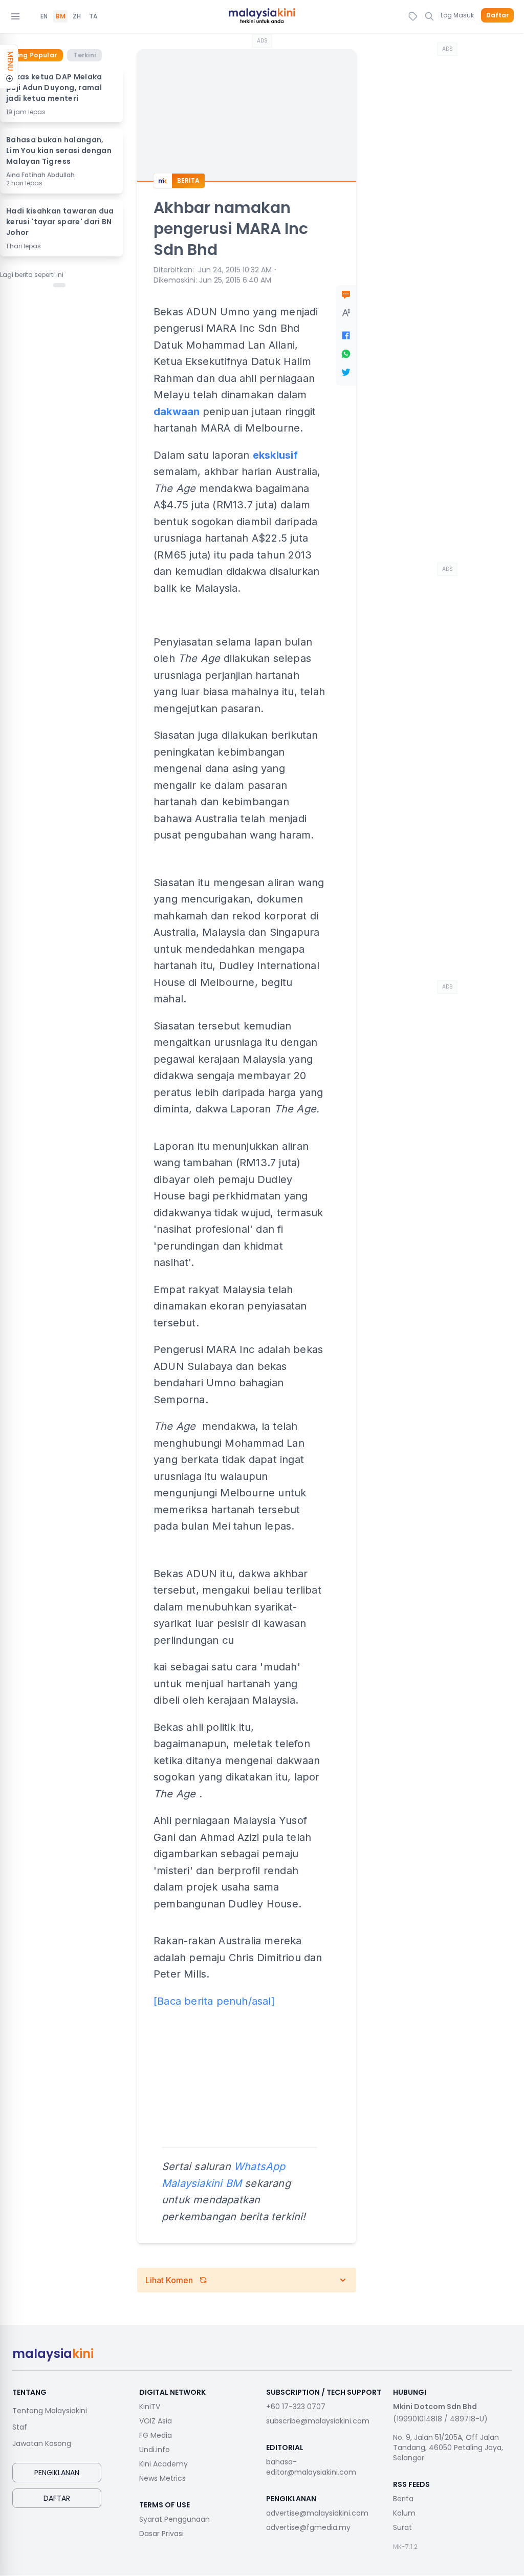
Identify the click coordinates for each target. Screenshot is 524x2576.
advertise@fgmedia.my (308, 2527)
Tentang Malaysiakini (50, 2411)
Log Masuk (457, 15)
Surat (402, 2527)
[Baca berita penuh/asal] (214, 2001)
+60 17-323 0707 (296, 2407)
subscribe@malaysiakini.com (318, 2421)
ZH (77, 16)
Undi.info (155, 2450)
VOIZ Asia (156, 2421)
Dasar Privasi (161, 2534)
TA (93, 16)
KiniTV (150, 2407)
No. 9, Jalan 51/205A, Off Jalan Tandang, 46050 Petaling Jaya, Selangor (448, 2448)
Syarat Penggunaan (174, 2519)
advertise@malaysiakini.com (317, 2513)
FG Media (156, 2435)
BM (61, 16)
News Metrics (162, 2478)
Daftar (497, 15)
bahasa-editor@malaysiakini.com (311, 2467)
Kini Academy (163, 2464)
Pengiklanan (57, 2473)
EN (44, 16)
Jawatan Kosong (42, 2443)
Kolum (404, 2513)
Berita (403, 2499)
